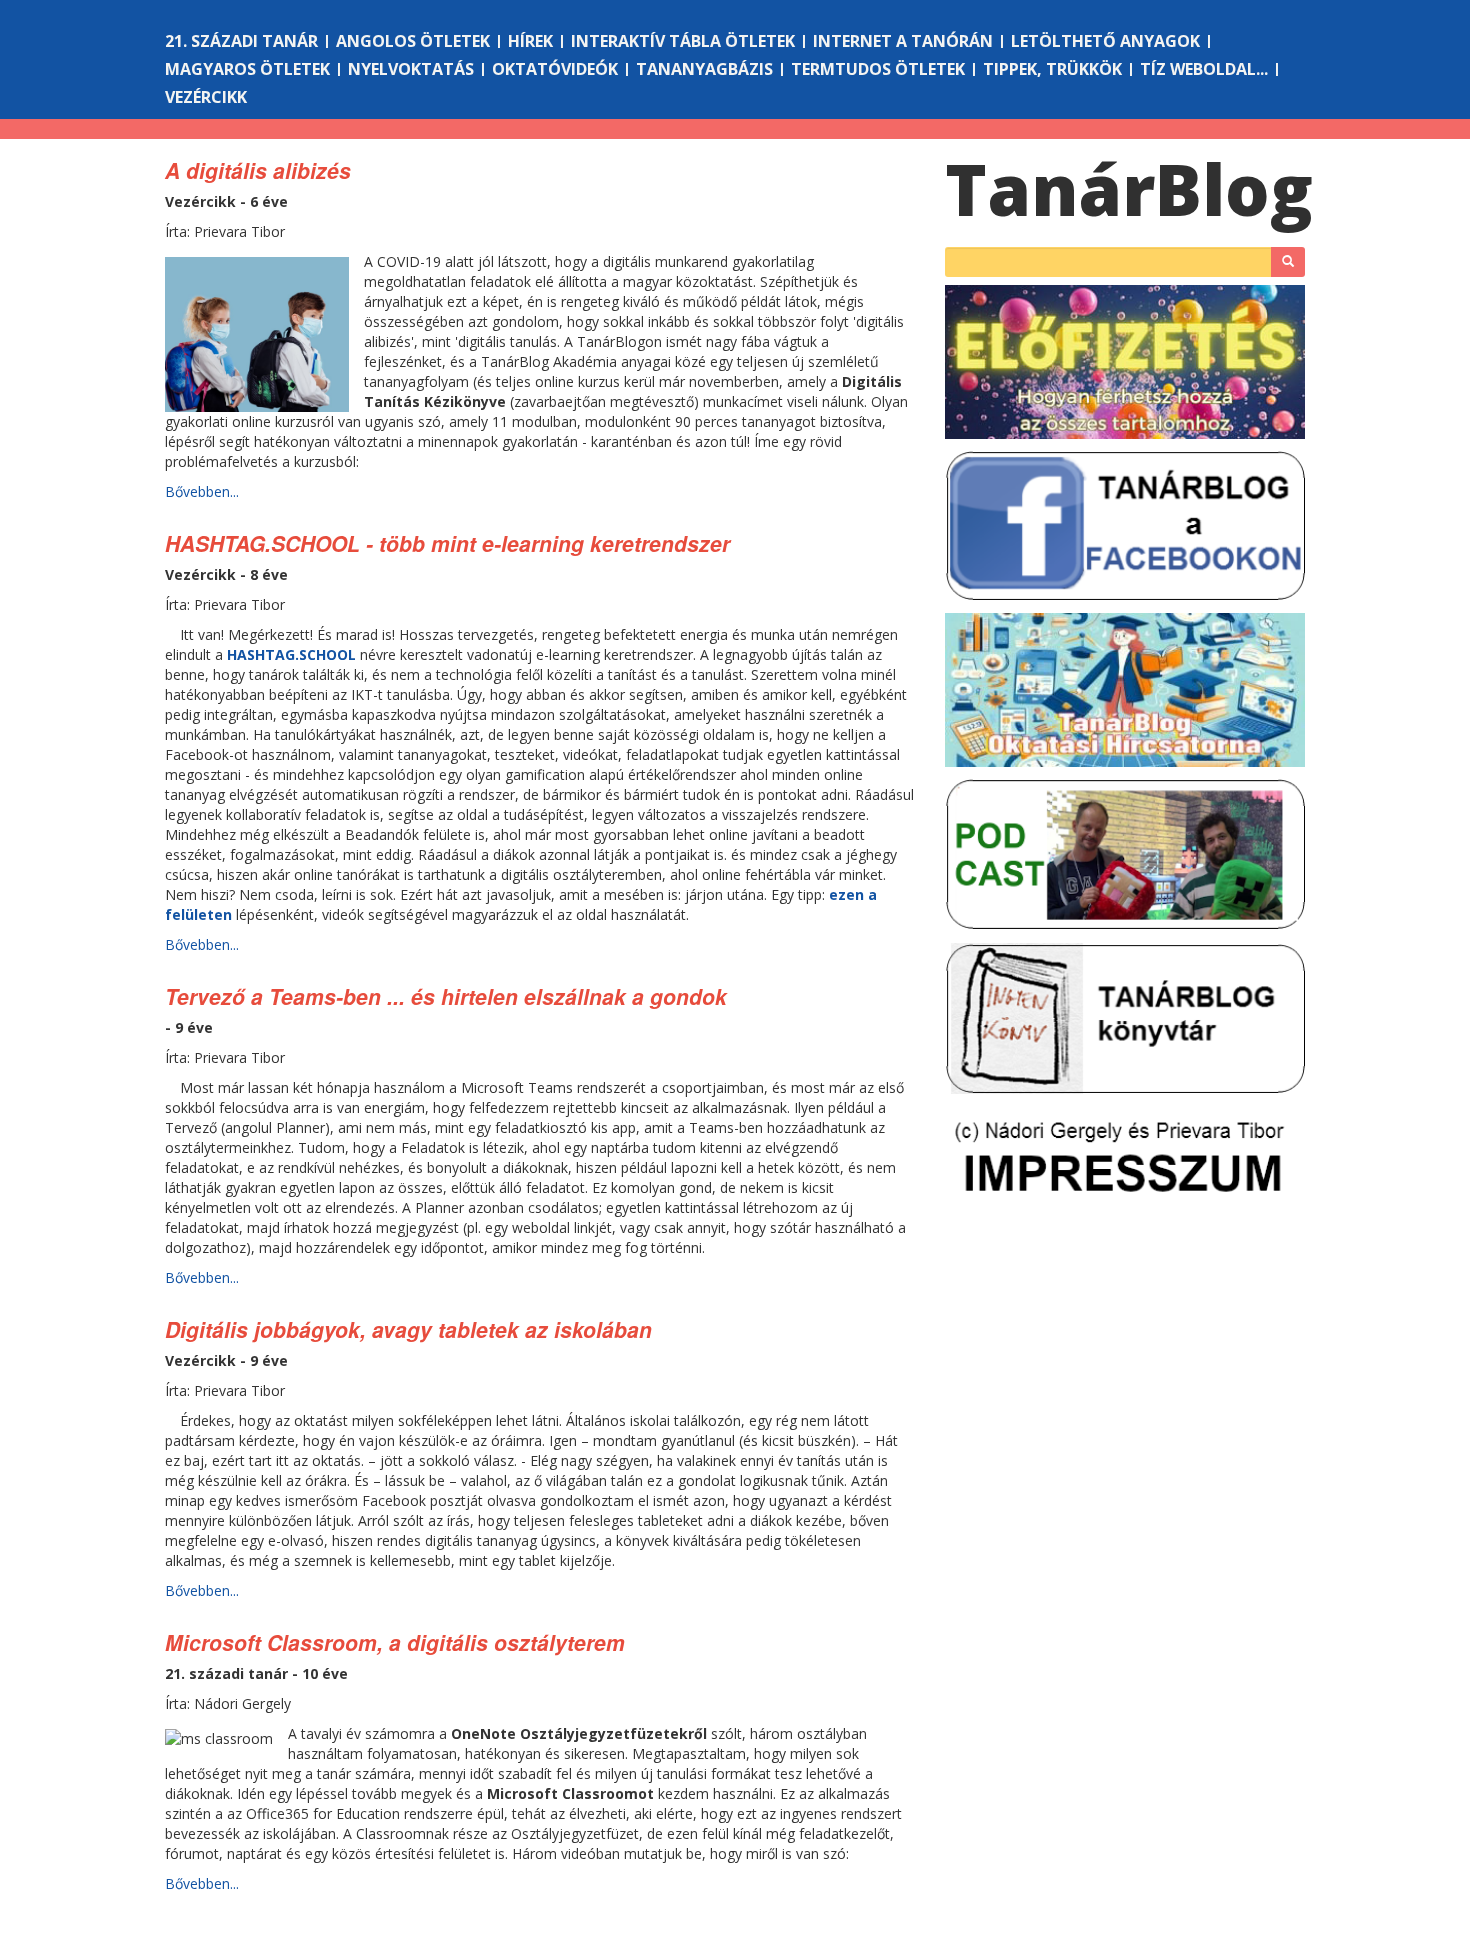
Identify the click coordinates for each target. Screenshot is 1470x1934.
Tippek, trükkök (1052, 69)
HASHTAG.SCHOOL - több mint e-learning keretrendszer (447, 543)
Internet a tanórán (903, 41)
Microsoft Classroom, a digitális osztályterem (395, 1642)
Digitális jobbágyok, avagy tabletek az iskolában (408, 1329)
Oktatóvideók (555, 69)
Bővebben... (202, 491)
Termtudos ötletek (878, 69)
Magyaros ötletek (247, 69)
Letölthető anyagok (1105, 41)
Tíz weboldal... (1204, 69)
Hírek (530, 41)
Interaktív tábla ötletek (683, 41)
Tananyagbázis (704, 69)
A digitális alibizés (258, 170)
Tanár (1129, 189)
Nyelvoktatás (411, 69)
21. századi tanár (241, 41)
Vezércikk (206, 97)
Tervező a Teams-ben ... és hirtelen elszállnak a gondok (446, 996)
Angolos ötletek (413, 41)
